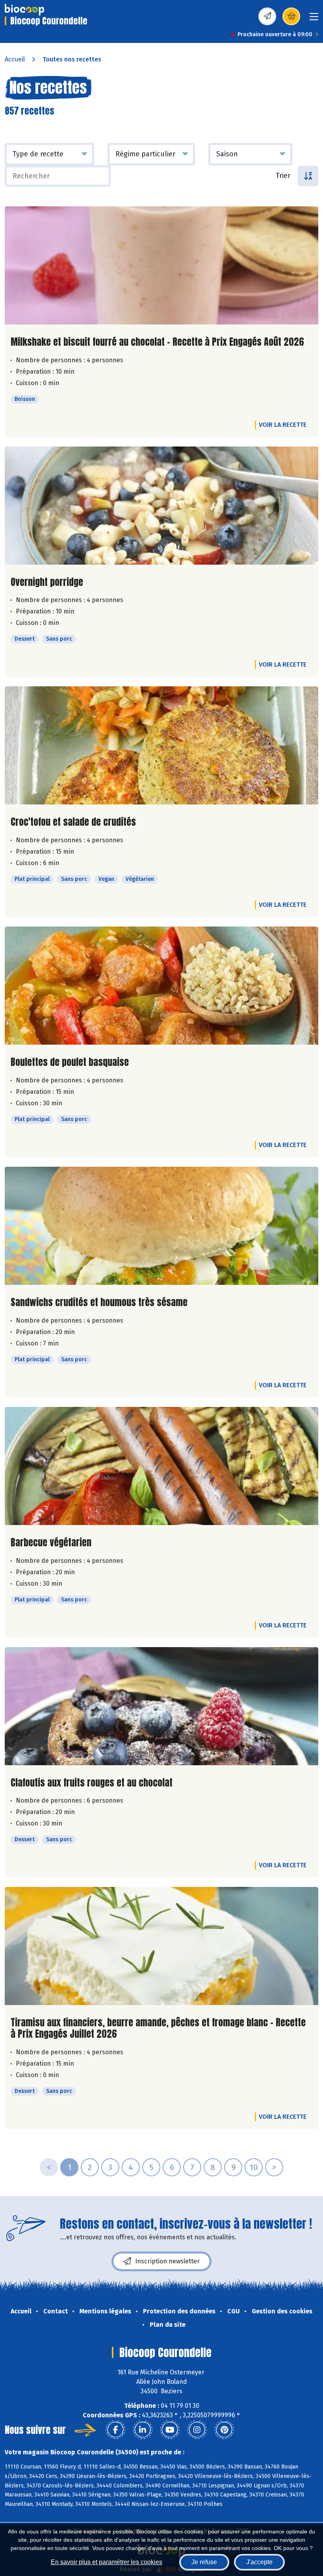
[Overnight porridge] (161, 506)
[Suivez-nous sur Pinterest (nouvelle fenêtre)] (224, 2430)
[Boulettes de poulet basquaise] (161, 986)
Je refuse (204, 2562)
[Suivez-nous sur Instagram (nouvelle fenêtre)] (197, 2430)
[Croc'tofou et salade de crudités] (161, 745)
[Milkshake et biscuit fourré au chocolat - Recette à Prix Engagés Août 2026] (161, 265)
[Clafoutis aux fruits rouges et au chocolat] (161, 1706)
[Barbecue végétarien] (161, 1466)
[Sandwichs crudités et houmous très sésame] (161, 1226)
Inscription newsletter (167, 2261)
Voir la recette (283, 425)
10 (254, 2167)
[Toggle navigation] (314, 19)
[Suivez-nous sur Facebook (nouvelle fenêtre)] (115, 2430)
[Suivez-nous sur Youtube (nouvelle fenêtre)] (170, 2430)
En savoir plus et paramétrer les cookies (107, 2562)
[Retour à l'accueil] (24, 10)
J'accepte (259, 2562)
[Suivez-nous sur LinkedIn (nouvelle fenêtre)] (143, 2430)
